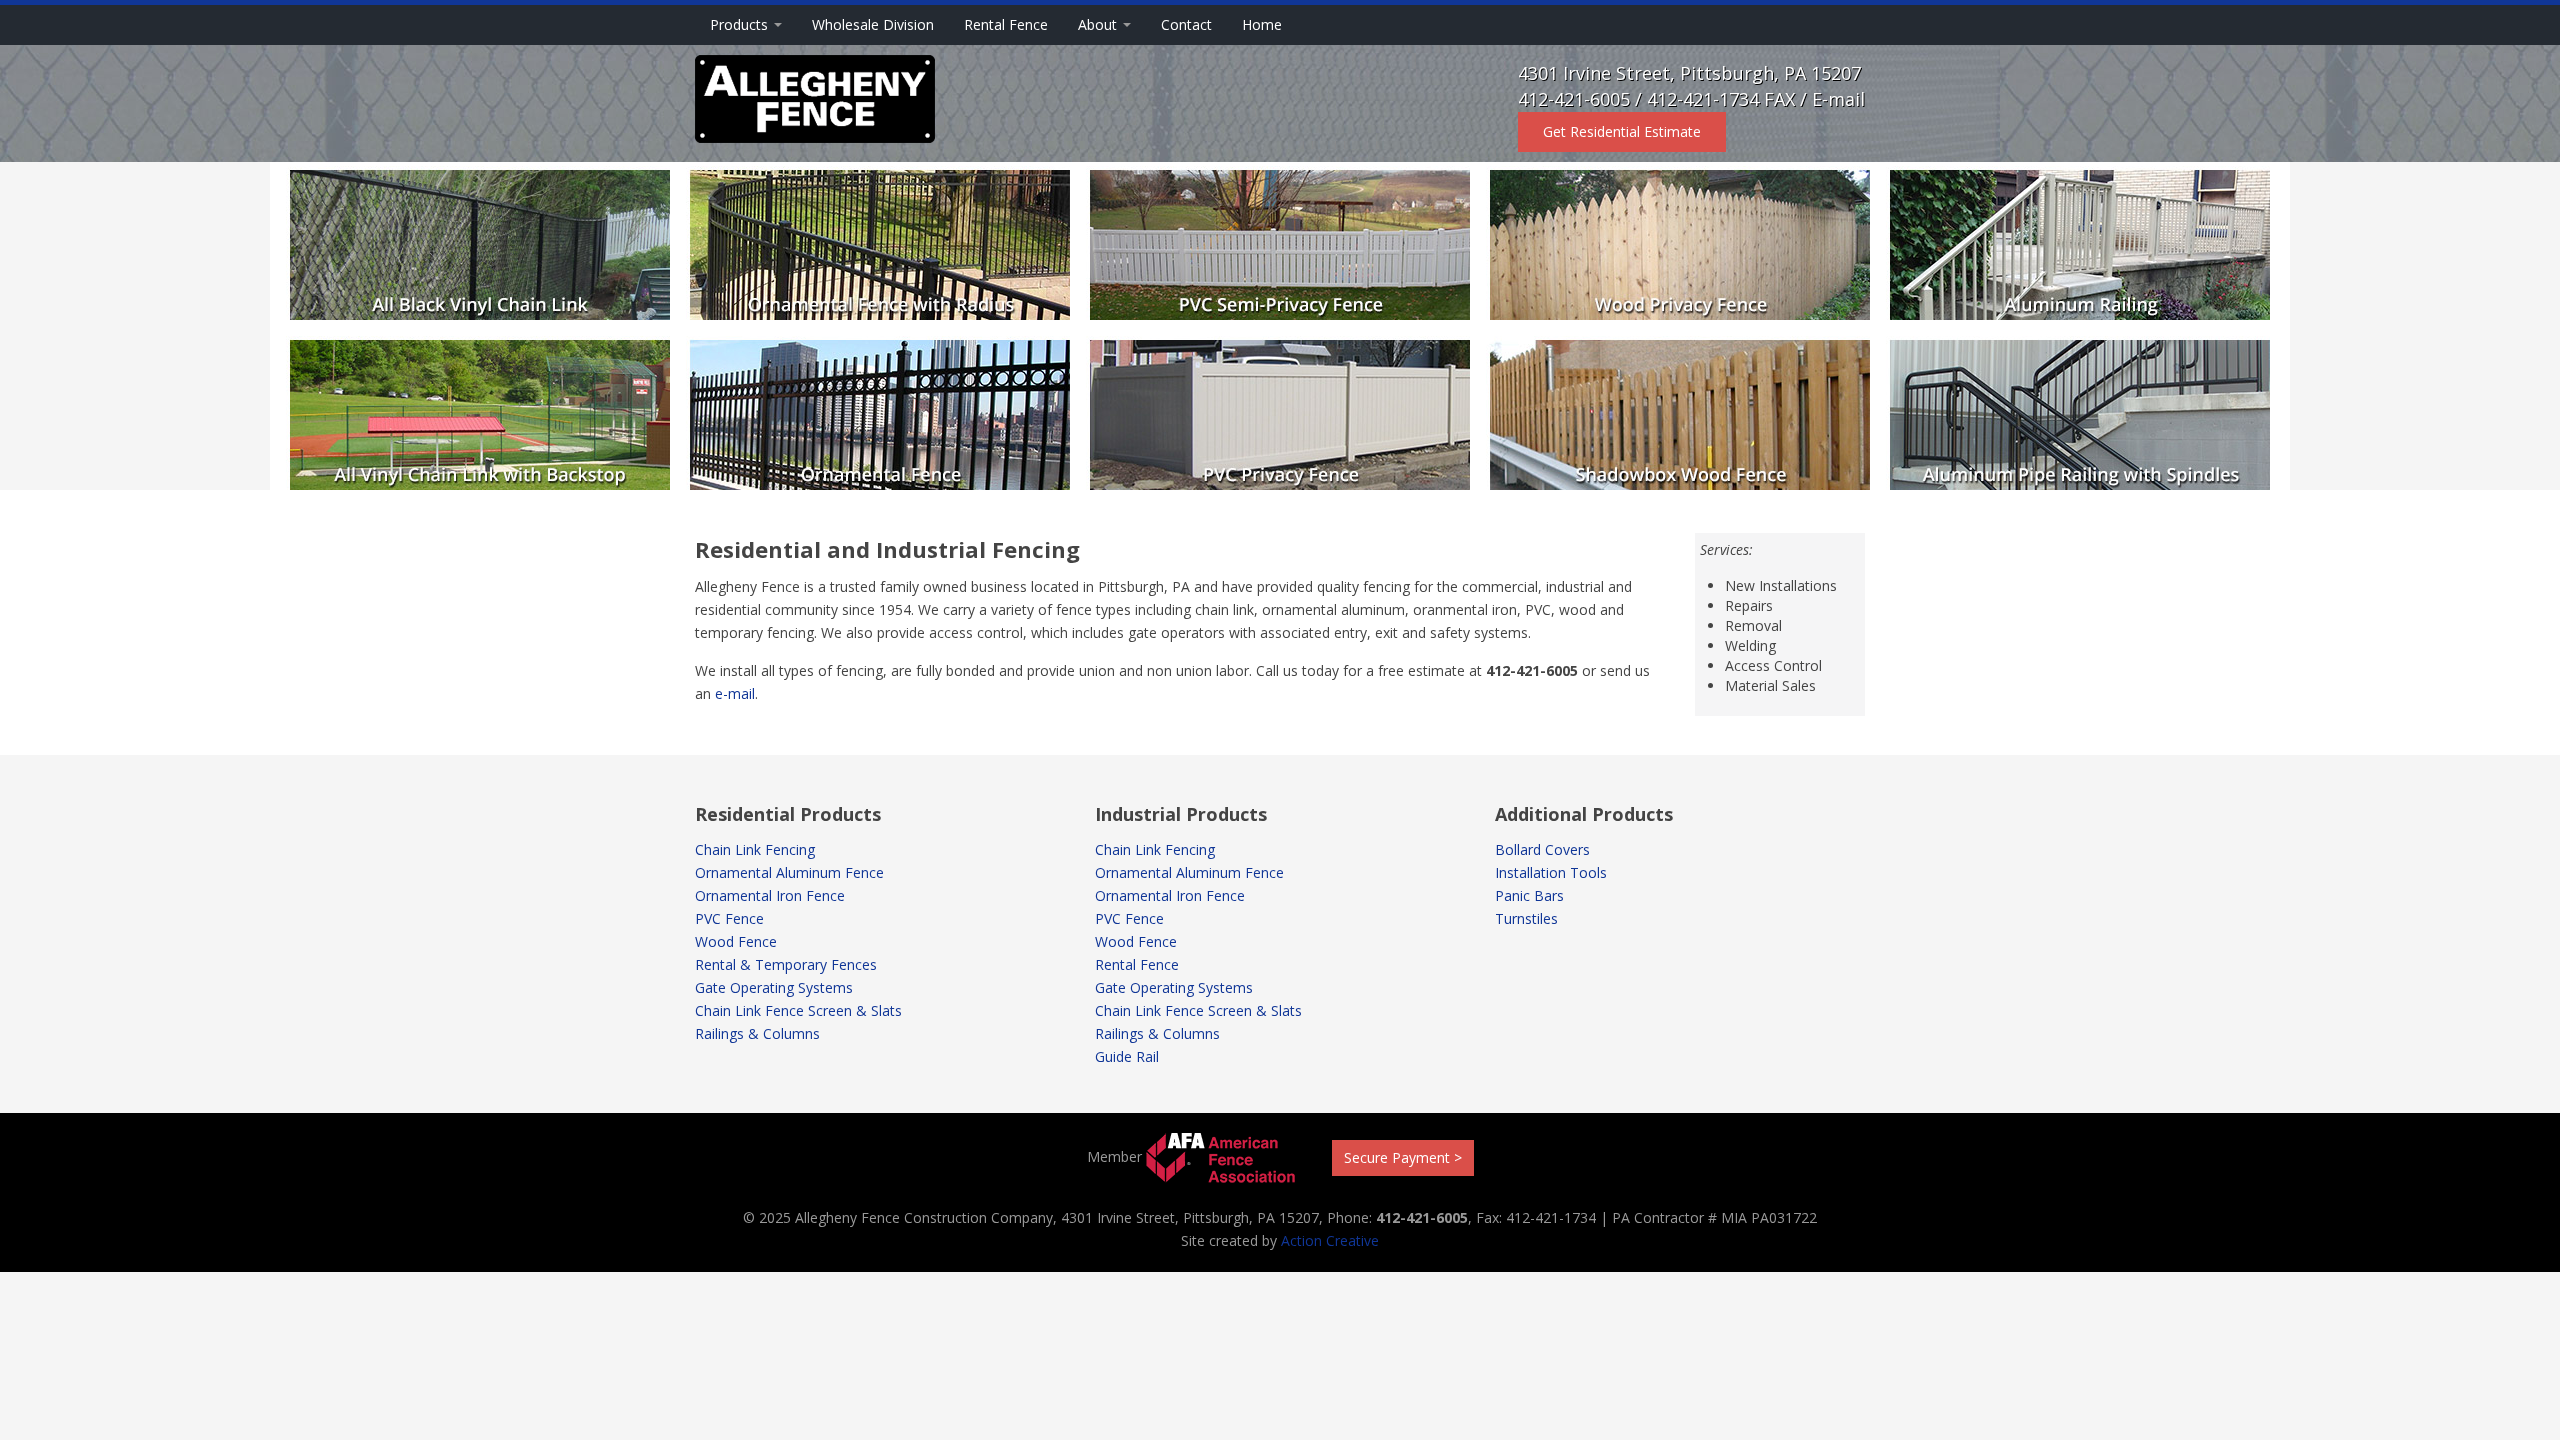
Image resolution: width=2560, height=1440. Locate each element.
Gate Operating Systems (774, 987)
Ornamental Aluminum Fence (789, 872)
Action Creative (1330, 1240)
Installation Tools (1551, 872)
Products (741, 24)
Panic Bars (1529, 895)
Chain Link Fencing (755, 849)
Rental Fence (1006, 24)
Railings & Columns (757, 1033)
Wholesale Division (873, 24)
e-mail (735, 693)
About (1099, 24)
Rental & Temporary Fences (786, 964)
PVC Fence (729, 918)
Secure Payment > (1403, 1157)
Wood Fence (736, 941)
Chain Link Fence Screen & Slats (798, 1010)
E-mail (1838, 99)
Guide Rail (1127, 1056)
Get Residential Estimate (1622, 131)
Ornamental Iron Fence (770, 895)
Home (1262, 24)
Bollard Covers (1542, 849)
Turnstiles (1526, 918)
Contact (1186, 24)
